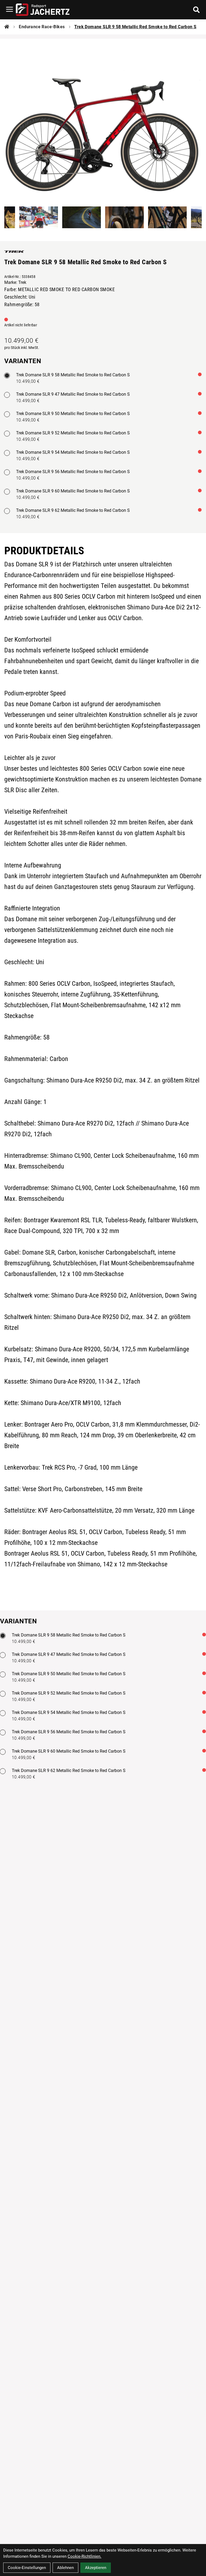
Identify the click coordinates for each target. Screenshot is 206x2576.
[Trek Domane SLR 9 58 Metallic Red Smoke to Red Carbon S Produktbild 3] (82, 217)
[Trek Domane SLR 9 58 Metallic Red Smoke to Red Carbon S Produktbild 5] (167, 217)
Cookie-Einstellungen (27, 2568)
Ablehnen (65, 2568)
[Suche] (196, 10)
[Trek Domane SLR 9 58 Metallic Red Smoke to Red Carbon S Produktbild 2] (39, 217)
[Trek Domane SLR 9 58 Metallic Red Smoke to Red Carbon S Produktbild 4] (124, 217)
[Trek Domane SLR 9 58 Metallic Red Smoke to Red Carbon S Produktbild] (103, 119)
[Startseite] (7, 27)
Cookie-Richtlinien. (84, 2556)
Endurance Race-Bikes (42, 27)
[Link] (10, 9)
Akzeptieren (96, 2568)
